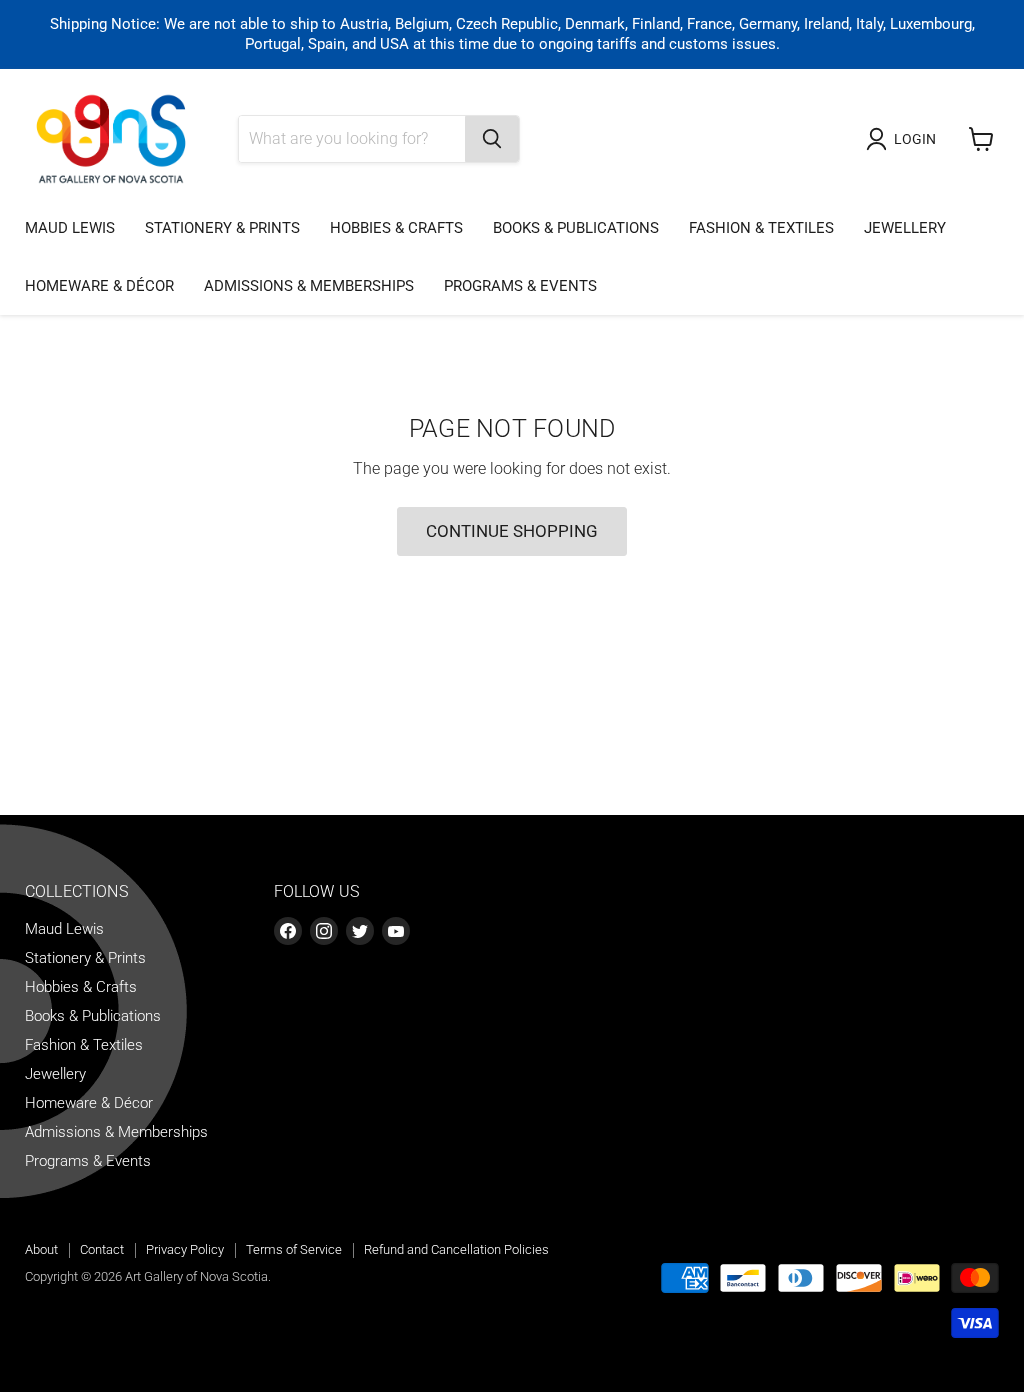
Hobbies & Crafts (396, 228)
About (41, 1249)
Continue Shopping (512, 531)
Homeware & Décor (99, 286)
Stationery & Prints (222, 228)
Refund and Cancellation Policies (456, 1249)
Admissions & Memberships (309, 286)
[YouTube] (396, 931)
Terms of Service (294, 1249)
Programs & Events (520, 286)
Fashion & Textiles (761, 228)
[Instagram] (324, 931)
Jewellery (905, 228)
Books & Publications (576, 228)
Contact (102, 1249)
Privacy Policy (185, 1249)
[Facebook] (288, 931)
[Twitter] (360, 931)
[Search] (492, 139)
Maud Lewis (70, 228)
